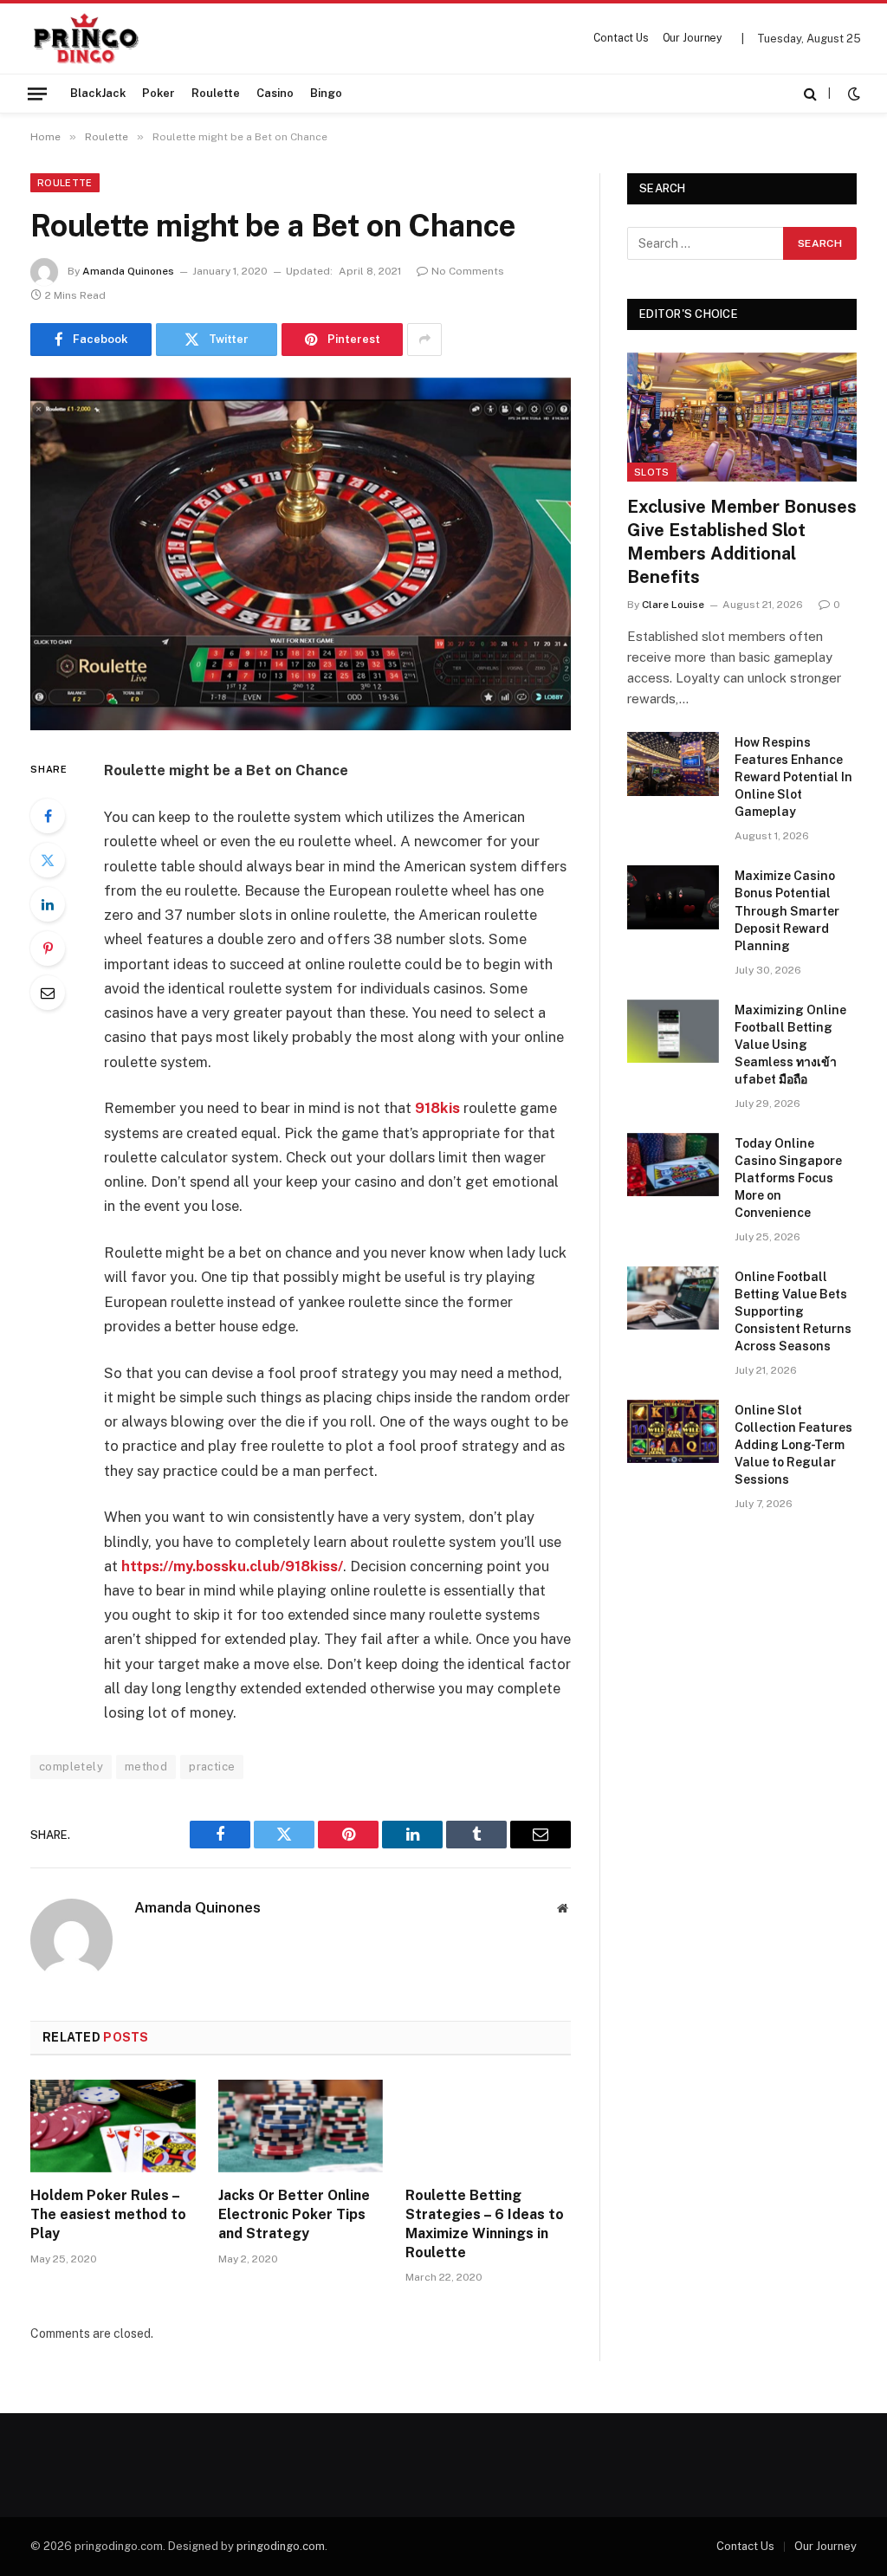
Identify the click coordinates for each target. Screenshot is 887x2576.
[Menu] (37, 93)
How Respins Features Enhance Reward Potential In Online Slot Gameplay (793, 777)
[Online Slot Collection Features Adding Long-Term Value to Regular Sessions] (673, 1431)
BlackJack (98, 93)
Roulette (216, 93)
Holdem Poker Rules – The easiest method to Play (108, 2214)
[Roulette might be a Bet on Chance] (301, 554)
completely (71, 1767)
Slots (652, 472)
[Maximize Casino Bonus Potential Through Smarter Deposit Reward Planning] (673, 897)
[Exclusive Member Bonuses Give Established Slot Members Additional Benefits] (742, 417)
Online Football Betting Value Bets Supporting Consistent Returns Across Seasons (793, 1311)
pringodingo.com (281, 2546)
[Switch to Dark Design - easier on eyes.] (852, 94)
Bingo (326, 93)
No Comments (468, 271)
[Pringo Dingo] (85, 39)
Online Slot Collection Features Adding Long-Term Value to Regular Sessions (793, 1445)
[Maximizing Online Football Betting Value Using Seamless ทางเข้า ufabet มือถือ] (673, 1031)
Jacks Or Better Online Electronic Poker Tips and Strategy (294, 2214)
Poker (159, 93)
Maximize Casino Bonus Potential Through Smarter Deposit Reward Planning (787, 910)
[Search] (810, 94)
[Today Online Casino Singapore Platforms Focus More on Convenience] (673, 1165)
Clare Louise (673, 605)
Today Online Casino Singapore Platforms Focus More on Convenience (788, 1178)
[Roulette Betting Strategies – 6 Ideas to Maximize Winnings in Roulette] (488, 2126)
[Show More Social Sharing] (424, 340)
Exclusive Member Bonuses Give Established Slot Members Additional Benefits (742, 542)
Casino (275, 93)
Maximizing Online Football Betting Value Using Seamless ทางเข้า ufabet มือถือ (790, 1045)
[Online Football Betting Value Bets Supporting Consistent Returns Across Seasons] (673, 1298)
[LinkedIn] (48, 904)
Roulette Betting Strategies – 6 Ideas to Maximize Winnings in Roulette (485, 2223)
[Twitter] (48, 860)
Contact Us (621, 38)
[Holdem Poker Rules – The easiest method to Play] (113, 2126)
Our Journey (693, 38)
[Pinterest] (48, 948)
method (146, 1767)
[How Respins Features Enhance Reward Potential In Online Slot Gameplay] (673, 764)
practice (212, 1767)
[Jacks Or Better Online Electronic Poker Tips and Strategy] (301, 2126)
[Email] (48, 993)
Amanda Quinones (128, 271)
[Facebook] (48, 816)
